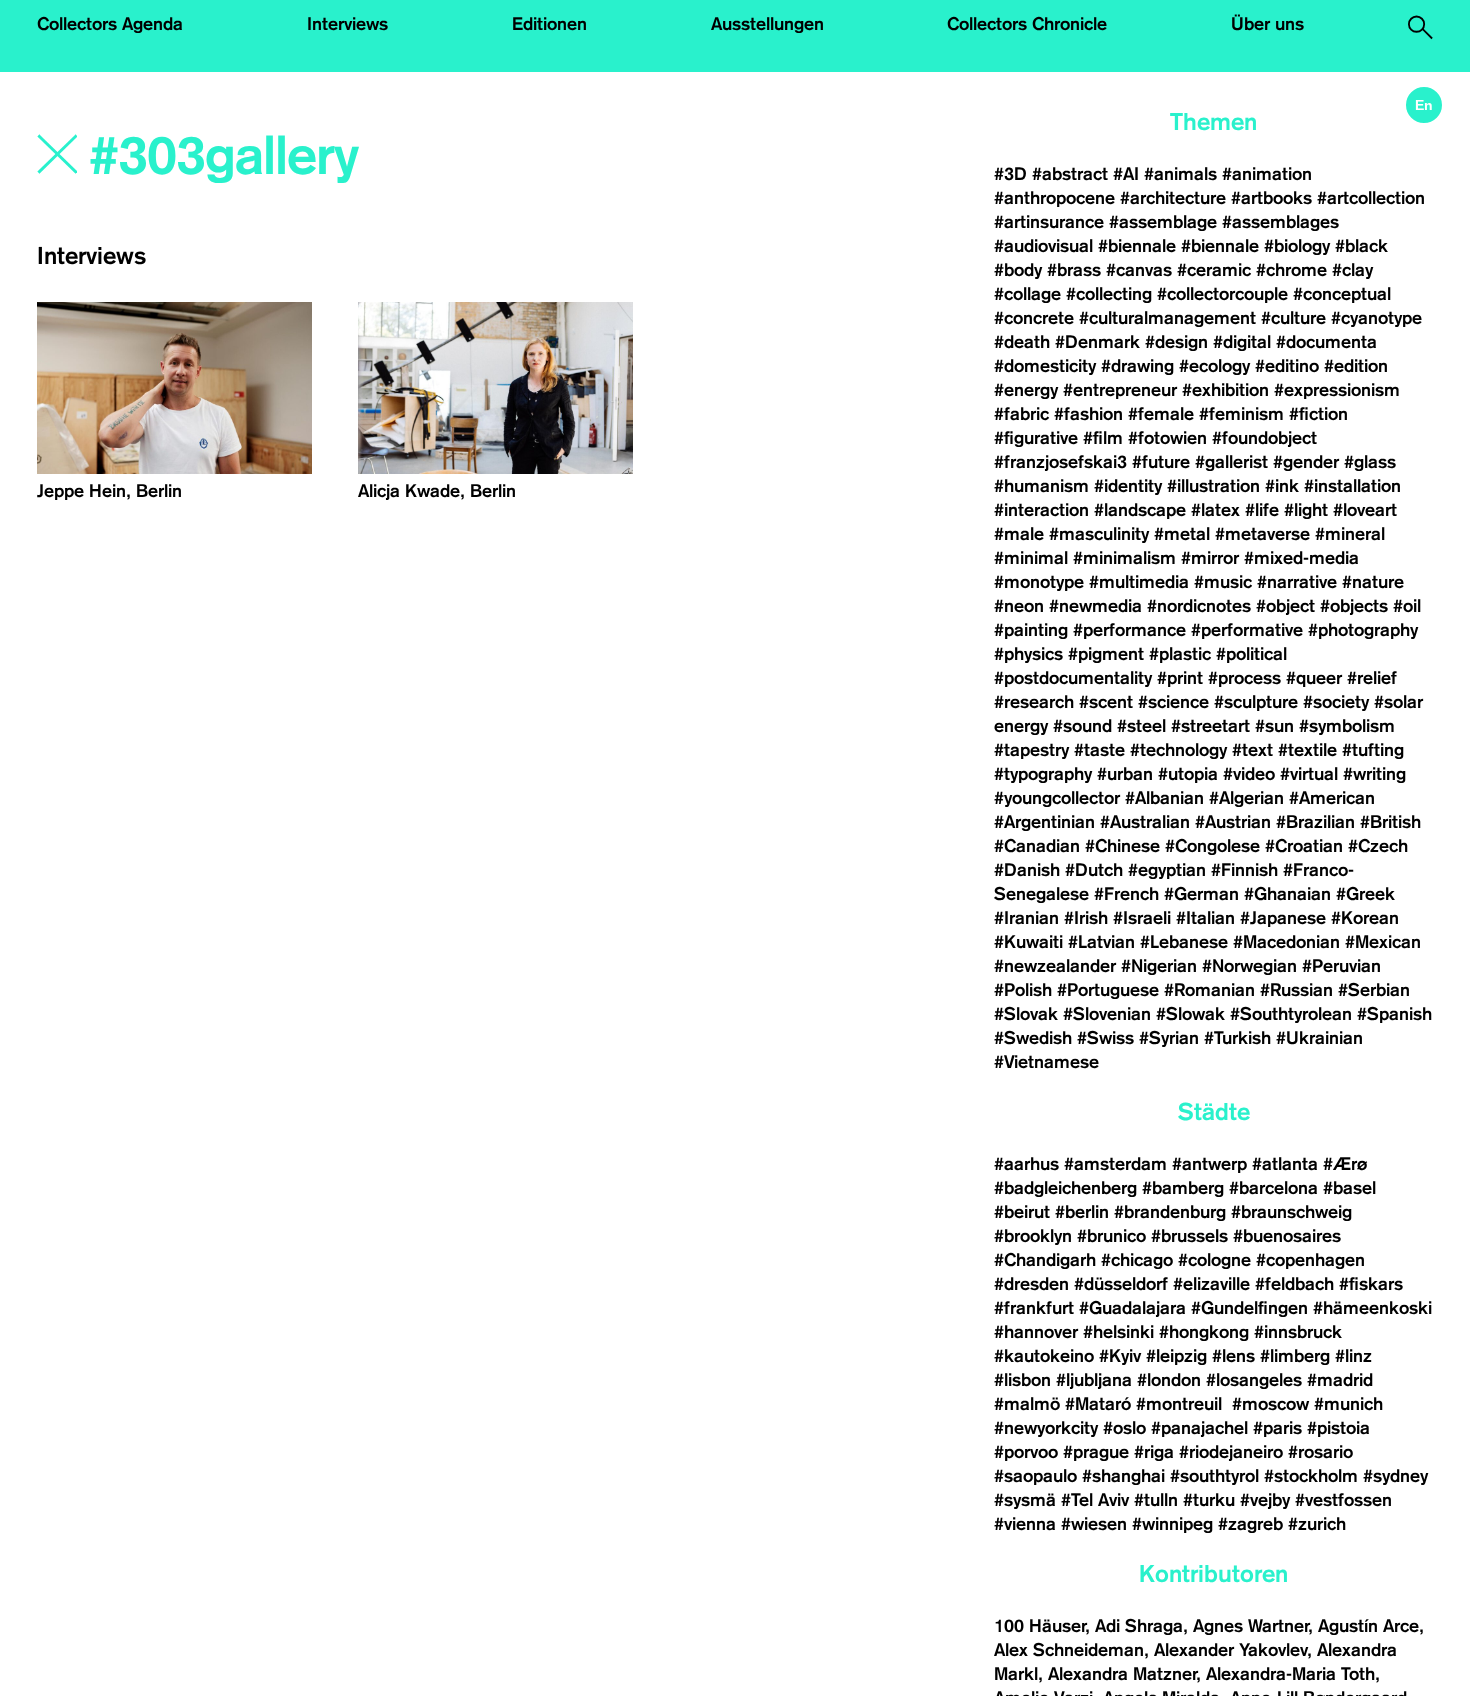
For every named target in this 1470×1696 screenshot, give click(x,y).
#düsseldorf (1121, 1284)
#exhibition (1225, 390)
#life (1262, 510)
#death (1022, 342)
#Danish (1027, 870)
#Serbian (1374, 990)
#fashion (1088, 414)
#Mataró (1098, 1404)
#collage (1027, 294)
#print (1180, 678)
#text (1252, 750)
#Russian (1296, 990)
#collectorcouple (1222, 294)
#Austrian (1233, 822)
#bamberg (1183, 1188)
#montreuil (1181, 1404)
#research (1034, 702)
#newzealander (1055, 966)
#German (1201, 894)
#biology (1297, 246)
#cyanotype (1376, 318)
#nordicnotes (1199, 606)
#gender (1306, 462)
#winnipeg (1172, 1524)
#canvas (1139, 270)
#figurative (1036, 438)
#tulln (1156, 1500)
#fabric (1021, 414)
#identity (1128, 486)
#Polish (1023, 990)
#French (1126, 894)
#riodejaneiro (1231, 1452)
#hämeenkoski (1372, 1308)
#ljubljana (1094, 1380)
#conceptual (1342, 294)
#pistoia (1338, 1428)
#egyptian (1167, 870)
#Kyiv (1120, 1356)
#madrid (1340, 1380)
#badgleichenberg (1065, 1188)
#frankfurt (1034, 1308)
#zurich (1317, 1524)
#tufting (1373, 750)
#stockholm (1311, 1476)
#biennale (1137, 246)
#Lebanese (1184, 942)
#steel (1141, 726)
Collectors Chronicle (1027, 24)
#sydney (1395, 1476)
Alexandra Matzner (1122, 1674)
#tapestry (1031, 750)
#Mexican (1383, 942)
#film (1103, 438)
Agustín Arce (1368, 1626)
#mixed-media (1301, 558)
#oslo (1124, 1428)
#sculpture (1256, 702)
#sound (1082, 726)
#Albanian (1164, 798)
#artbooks (1271, 198)
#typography (1043, 774)
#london (1169, 1380)
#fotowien (1167, 438)
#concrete (1034, 318)
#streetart (1210, 726)
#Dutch (1094, 870)
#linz (1353, 1356)
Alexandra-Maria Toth (1290, 1674)
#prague (1096, 1452)
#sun (1274, 726)
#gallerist (1231, 462)
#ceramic (1214, 270)
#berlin (1082, 1212)
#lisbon (1022, 1380)
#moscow (1270, 1404)
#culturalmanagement (1167, 318)
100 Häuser (1039, 1626)
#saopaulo (1035, 1476)
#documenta (1326, 342)
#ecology (1214, 366)
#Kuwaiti (1028, 942)
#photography (1363, 630)
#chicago (1137, 1260)
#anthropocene (1054, 198)
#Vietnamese (1046, 1062)
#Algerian (1246, 798)
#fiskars (1371, 1284)
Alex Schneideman (1069, 1650)
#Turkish (1237, 1038)
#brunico (1111, 1236)
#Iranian (1026, 918)
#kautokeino (1044, 1356)
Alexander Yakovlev (1230, 1650)
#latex (1215, 510)
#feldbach (1294, 1284)
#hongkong (1204, 1332)
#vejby (1265, 1500)
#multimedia (1139, 582)
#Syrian (1169, 1038)
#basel (1349, 1188)
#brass (1074, 270)
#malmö (1027, 1404)
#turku (1209, 1500)
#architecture (1173, 198)
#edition (1356, 366)
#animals (1180, 174)
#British (1390, 822)
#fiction (1318, 414)
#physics (1028, 654)
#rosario (1320, 1452)
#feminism (1241, 414)
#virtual (1309, 774)
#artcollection (1371, 198)
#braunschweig (1291, 1212)
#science (1173, 702)
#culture (1293, 318)
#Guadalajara (1132, 1308)
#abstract (1070, 174)
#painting (1031, 630)
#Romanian (1209, 990)
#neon (1019, 606)
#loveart (1365, 510)
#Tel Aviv (1095, 1500)
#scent (1106, 702)
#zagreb (1250, 1524)
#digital (1242, 342)
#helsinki (1118, 1332)
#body (1018, 270)
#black (1361, 246)
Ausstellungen (767, 24)
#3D (1010, 174)
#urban (1125, 774)
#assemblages (1280, 222)
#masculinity (1099, 534)
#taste (1099, 750)
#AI (1126, 174)
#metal (1182, 534)
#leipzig (1176, 1356)
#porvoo (1026, 1452)
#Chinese (1122, 846)
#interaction (1041, 510)
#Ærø (1345, 1164)
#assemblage (1163, 222)
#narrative (1297, 582)
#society (1336, 702)
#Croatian (1304, 846)
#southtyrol (1214, 1476)
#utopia (1188, 774)
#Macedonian (1286, 942)
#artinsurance (1049, 222)
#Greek (1365, 894)
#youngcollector (1057, 798)
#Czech (1378, 846)
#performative (1247, 630)
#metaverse (1262, 534)
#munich (1348, 1404)
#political (1251, 654)
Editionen (549, 24)
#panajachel (1199, 1428)
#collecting (1109, 294)
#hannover (1036, 1332)
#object (1285, 606)
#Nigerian (1159, 966)
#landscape (1140, 510)
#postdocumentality (1073, 678)
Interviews (347, 24)
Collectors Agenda (110, 24)
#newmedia (1095, 606)
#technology (1178, 750)
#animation (1267, 174)
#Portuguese (1108, 990)
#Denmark (1097, 342)
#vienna (1025, 1524)
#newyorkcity (1046, 1428)
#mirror (1210, 558)
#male (1019, 534)
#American (1332, 798)
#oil (1407, 606)
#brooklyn (1033, 1236)
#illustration (1213, 486)
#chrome (1291, 270)
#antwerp (1209, 1164)
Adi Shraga (1139, 1626)
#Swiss (1105, 1038)
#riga (1154, 1452)
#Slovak (1026, 1014)
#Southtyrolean (1291, 1014)
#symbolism (1347, 726)
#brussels (1189, 1236)
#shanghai (1123, 1476)
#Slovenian (1107, 1014)
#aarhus (1026, 1164)
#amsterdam (1115, 1164)
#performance (1129, 630)
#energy (1026, 390)
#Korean (1365, 918)
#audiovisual (1043, 246)
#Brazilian (1315, 822)
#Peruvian (1341, 966)
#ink (1282, 486)
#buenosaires (1287, 1236)
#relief (1372, 678)
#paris (1277, 1428)
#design (1176, 342)
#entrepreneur (1120, 390)
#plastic (1180, 654)
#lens (1233, 1356)
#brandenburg (1170, 1212)
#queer (1314, 678)
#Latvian (1101, 942)
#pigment (1106, 654)
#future (1161, 462)
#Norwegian (1249, 966)
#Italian (1205, 918)
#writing (1374, 774)
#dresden (1031, 1284)
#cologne (1214, 1260)
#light (1306, 510)
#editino (1287, 366)
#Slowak (1190, 1014)
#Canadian (1037, 846)
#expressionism (1337, 390)
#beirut (1022, 1212)
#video (1249, 774)
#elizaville (1211, 1284)
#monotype (1039, 582)
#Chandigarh (1045, 1260)
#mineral (1350, 534)
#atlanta (1285, 1164)
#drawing (1137, 366)
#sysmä (1025, 1500)
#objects (1354, 606)
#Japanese (1283, 918)
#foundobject (1264, 438)
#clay (1352, 270)
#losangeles (1254, 1380)
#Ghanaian (1287, 894)
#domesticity (1045, 366)
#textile (1307, 750)
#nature (1373, 582)
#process (1244, 678)
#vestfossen (1343, 1500)
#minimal (1031, 558)
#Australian (1145, 822)
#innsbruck (1298, 1332)
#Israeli (1142, 918)
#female (1161, 414)
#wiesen (1094, 1524)
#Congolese (1212, 846)
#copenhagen (1310, 1260)
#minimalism (1124, 558)
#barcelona (1273, 1188)
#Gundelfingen (1249, 1308)
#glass (1370, 462)
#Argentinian (1044, 822)
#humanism (1041, 486)
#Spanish (1394, 1014)
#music (1223, 582)
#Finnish (1244, 870)
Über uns (1267, 24)
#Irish (1086, 918)
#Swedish (1033, 1038)
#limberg (1295, 1356)
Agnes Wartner (1250, 1626)
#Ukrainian (1319, 1038)
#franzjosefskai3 (1060, 462)
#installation (1352, 486)
